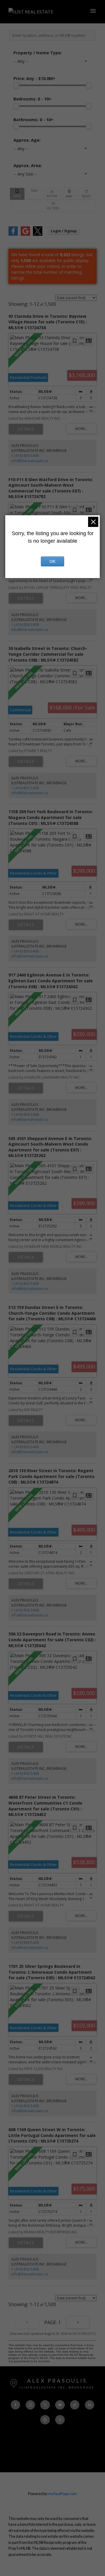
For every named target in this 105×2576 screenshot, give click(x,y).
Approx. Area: (28, 165)
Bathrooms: (33, 120)
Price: (34, 78)
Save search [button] (17, 194)
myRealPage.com (62, 2494)
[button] (15, 2405)
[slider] (16, 85)
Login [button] (64, 231)
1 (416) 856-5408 (25, 456)
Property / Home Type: (38, 53)
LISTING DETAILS (26, 429)
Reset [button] (87, 194)
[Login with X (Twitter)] (38, 234)
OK (52, 561)
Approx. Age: (27, 140)
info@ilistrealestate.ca (30, 461)
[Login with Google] (25, 234)
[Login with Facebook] (13, 234)
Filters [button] (53, 206)
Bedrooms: (32, 99)
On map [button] (69, 194)
